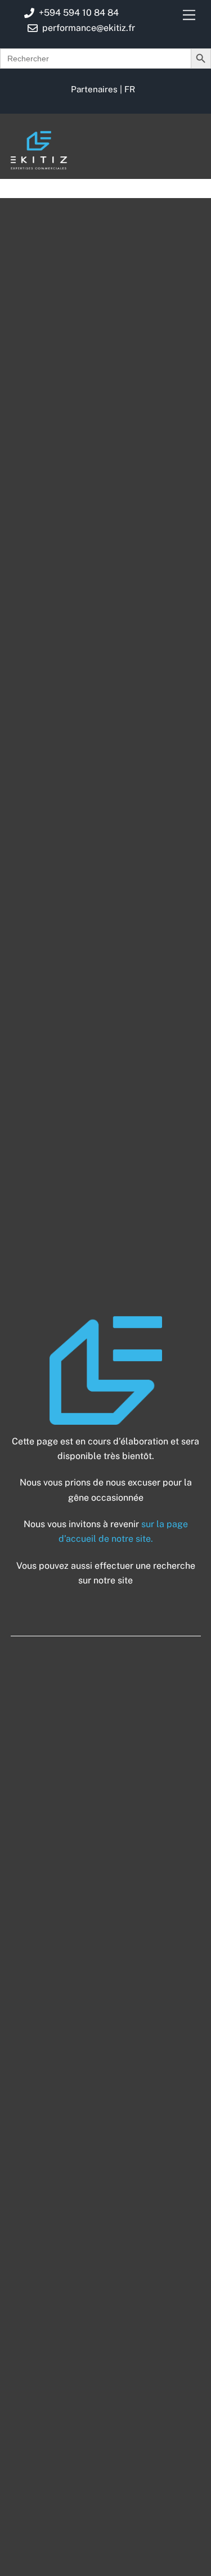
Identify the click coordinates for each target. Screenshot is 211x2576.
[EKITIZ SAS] (39, 164)
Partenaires (94, 89)
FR (130, 89)
